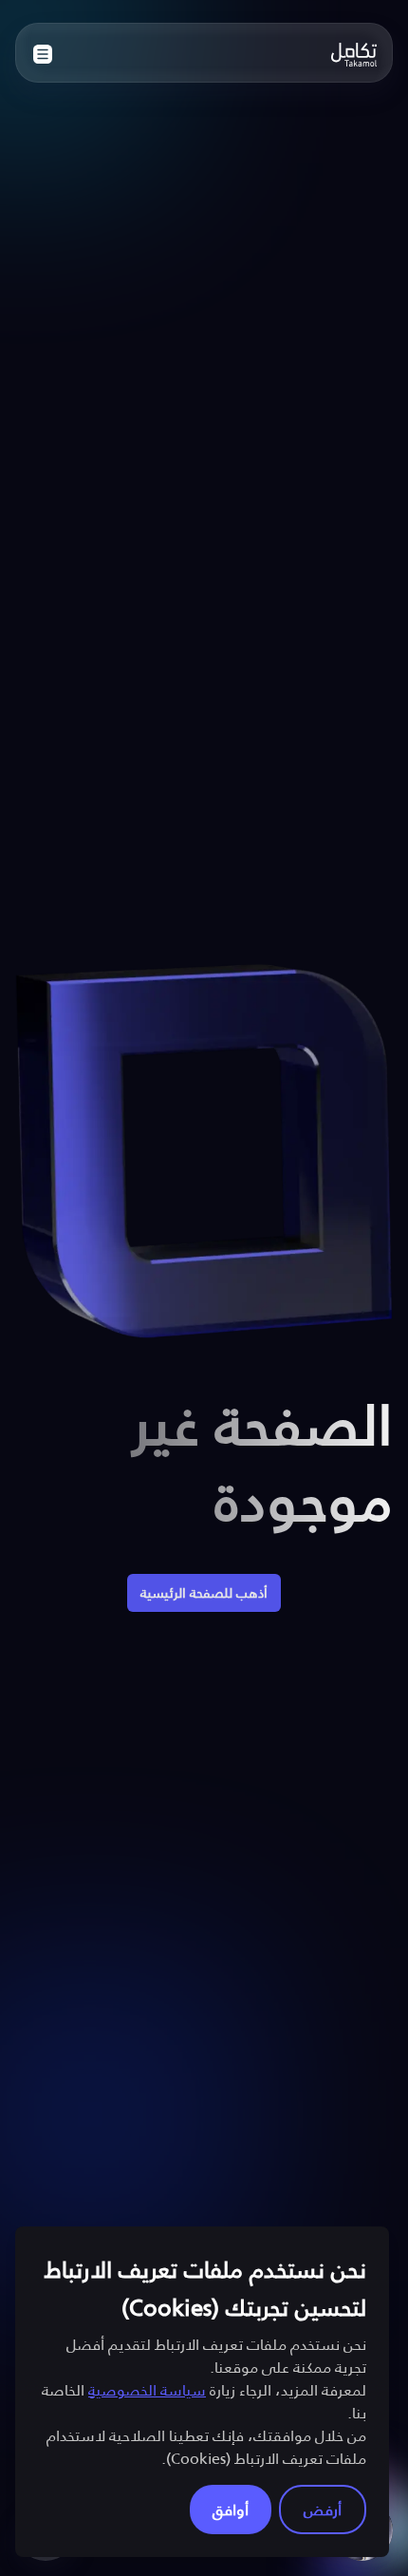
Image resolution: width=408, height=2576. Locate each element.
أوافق (231, 2509)
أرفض (323, 2509)
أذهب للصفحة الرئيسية (204, 1592)
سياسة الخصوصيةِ (147, 2389)
